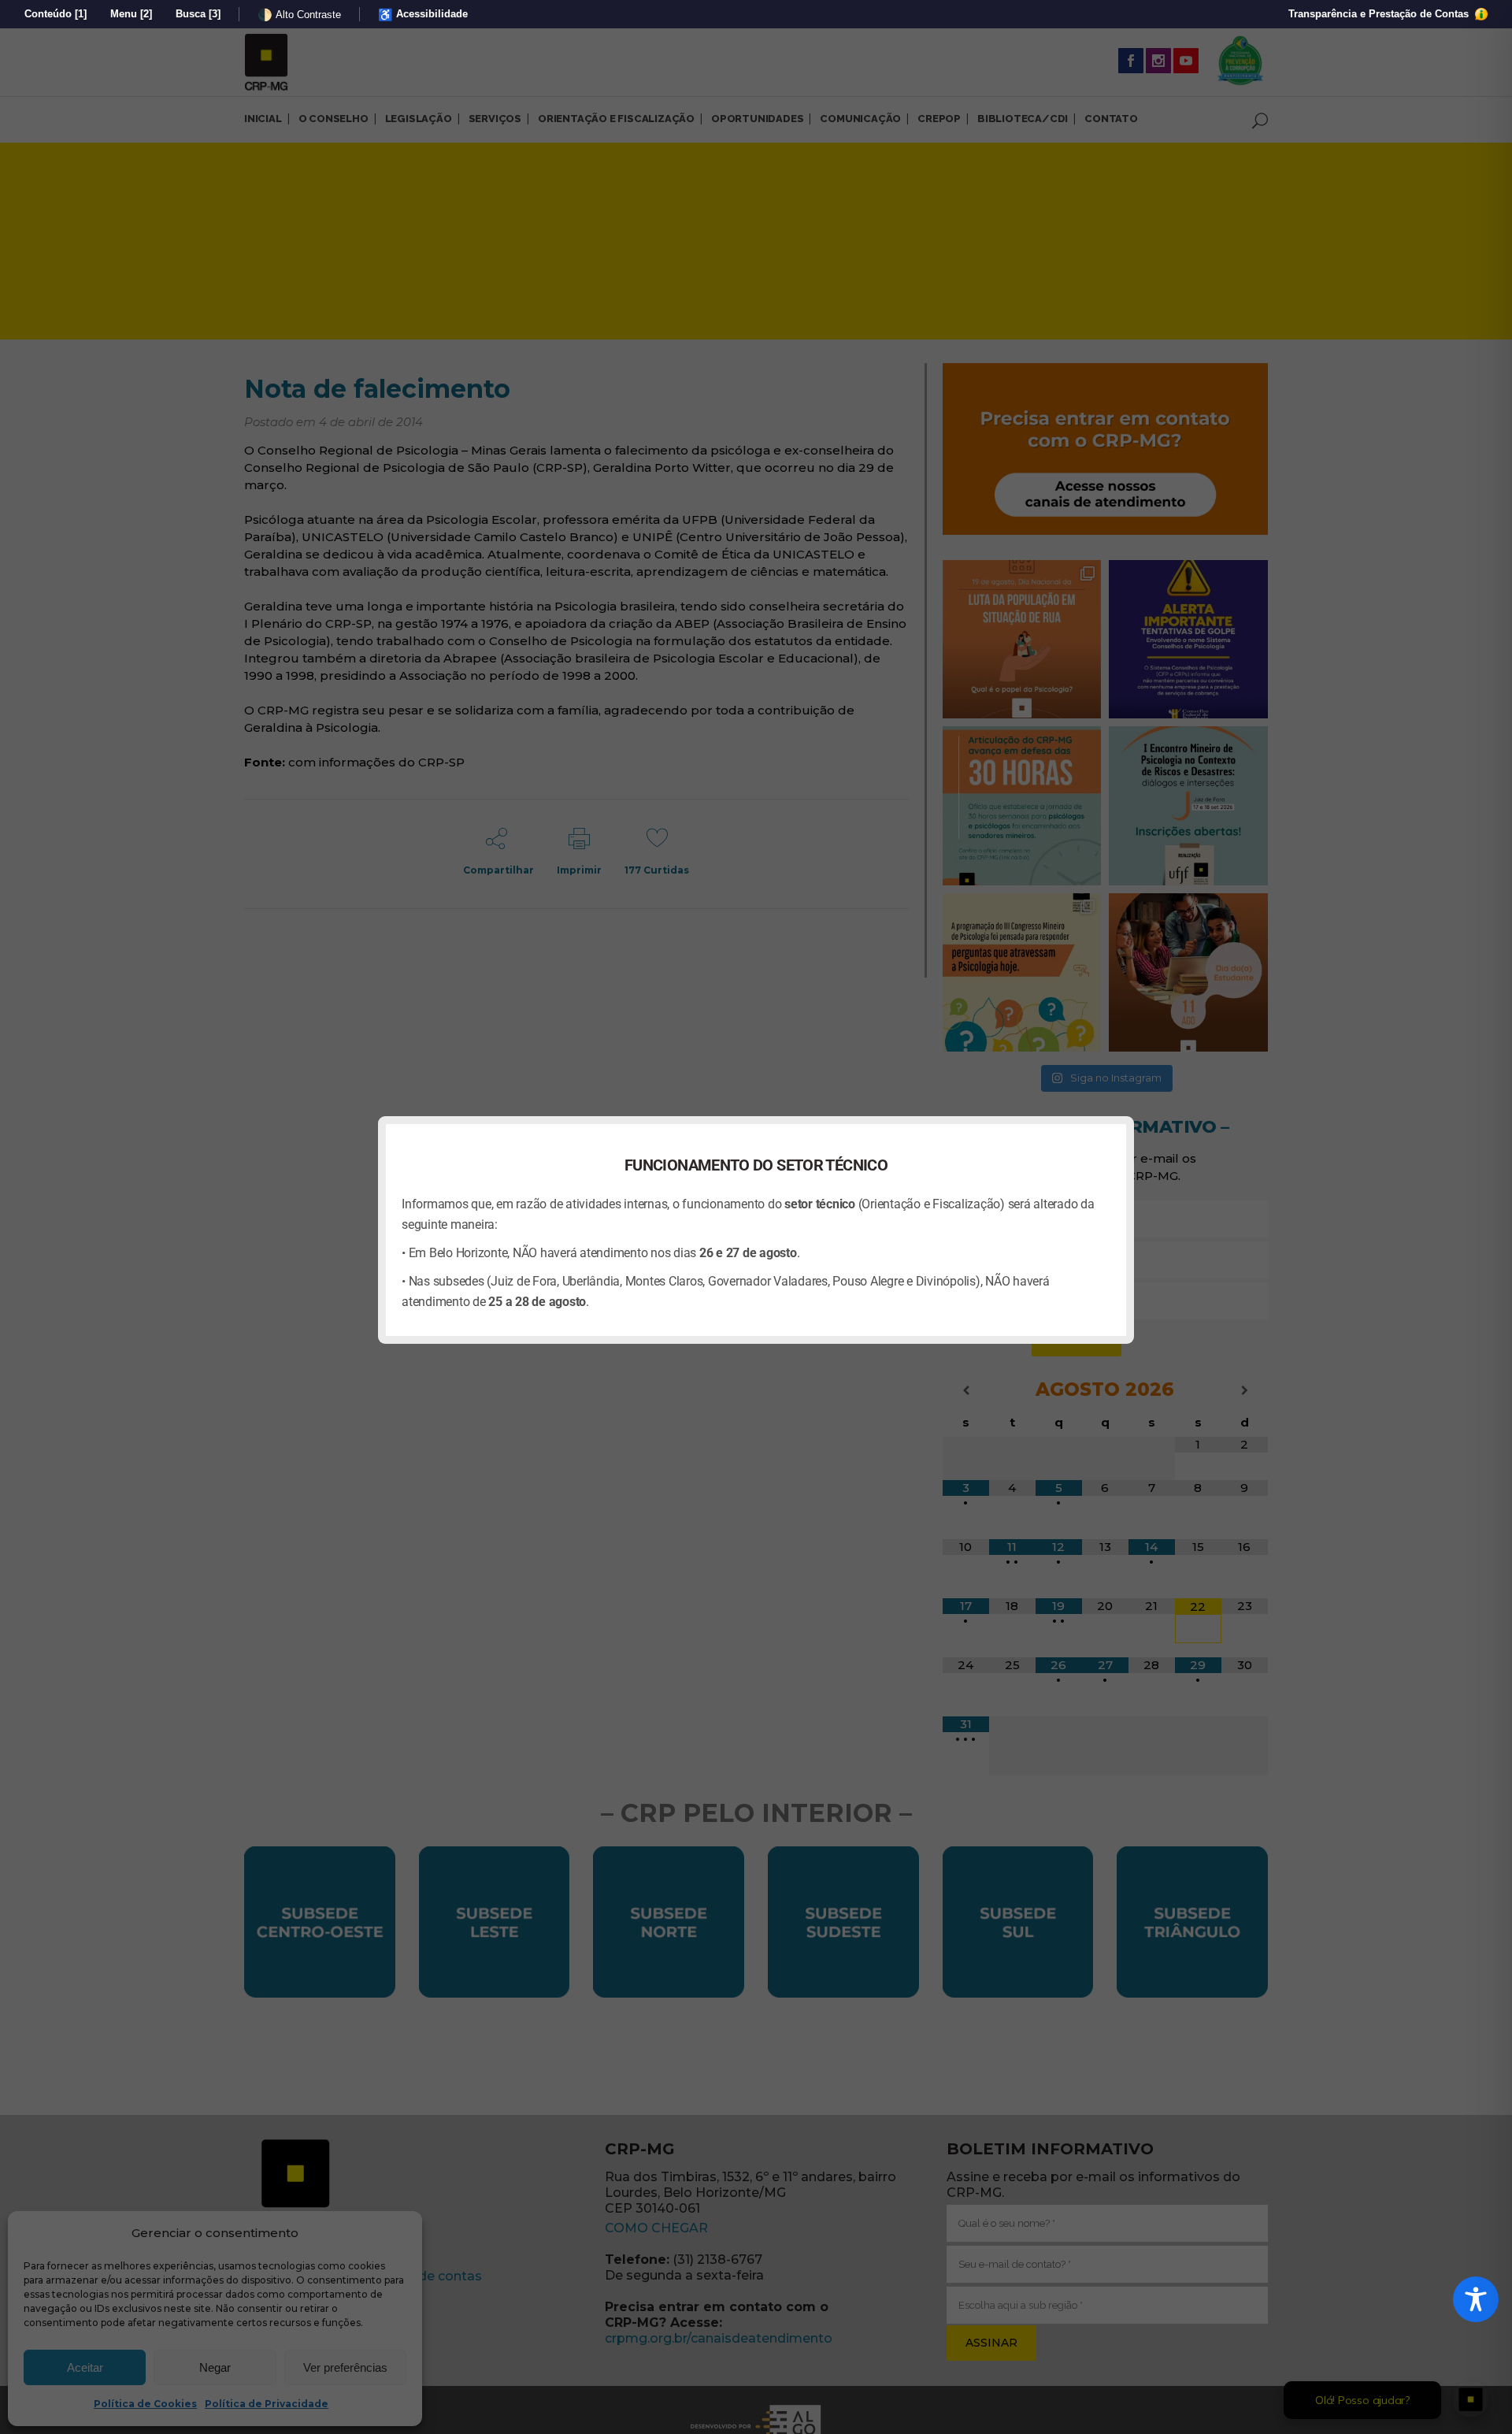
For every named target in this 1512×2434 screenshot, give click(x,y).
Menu (131, 14)
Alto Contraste (299, 15)
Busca (198, 14)
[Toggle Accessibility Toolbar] (1476, 2299)
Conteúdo (56, 14)
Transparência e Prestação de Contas (1380, 14)
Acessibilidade (423, 15)
